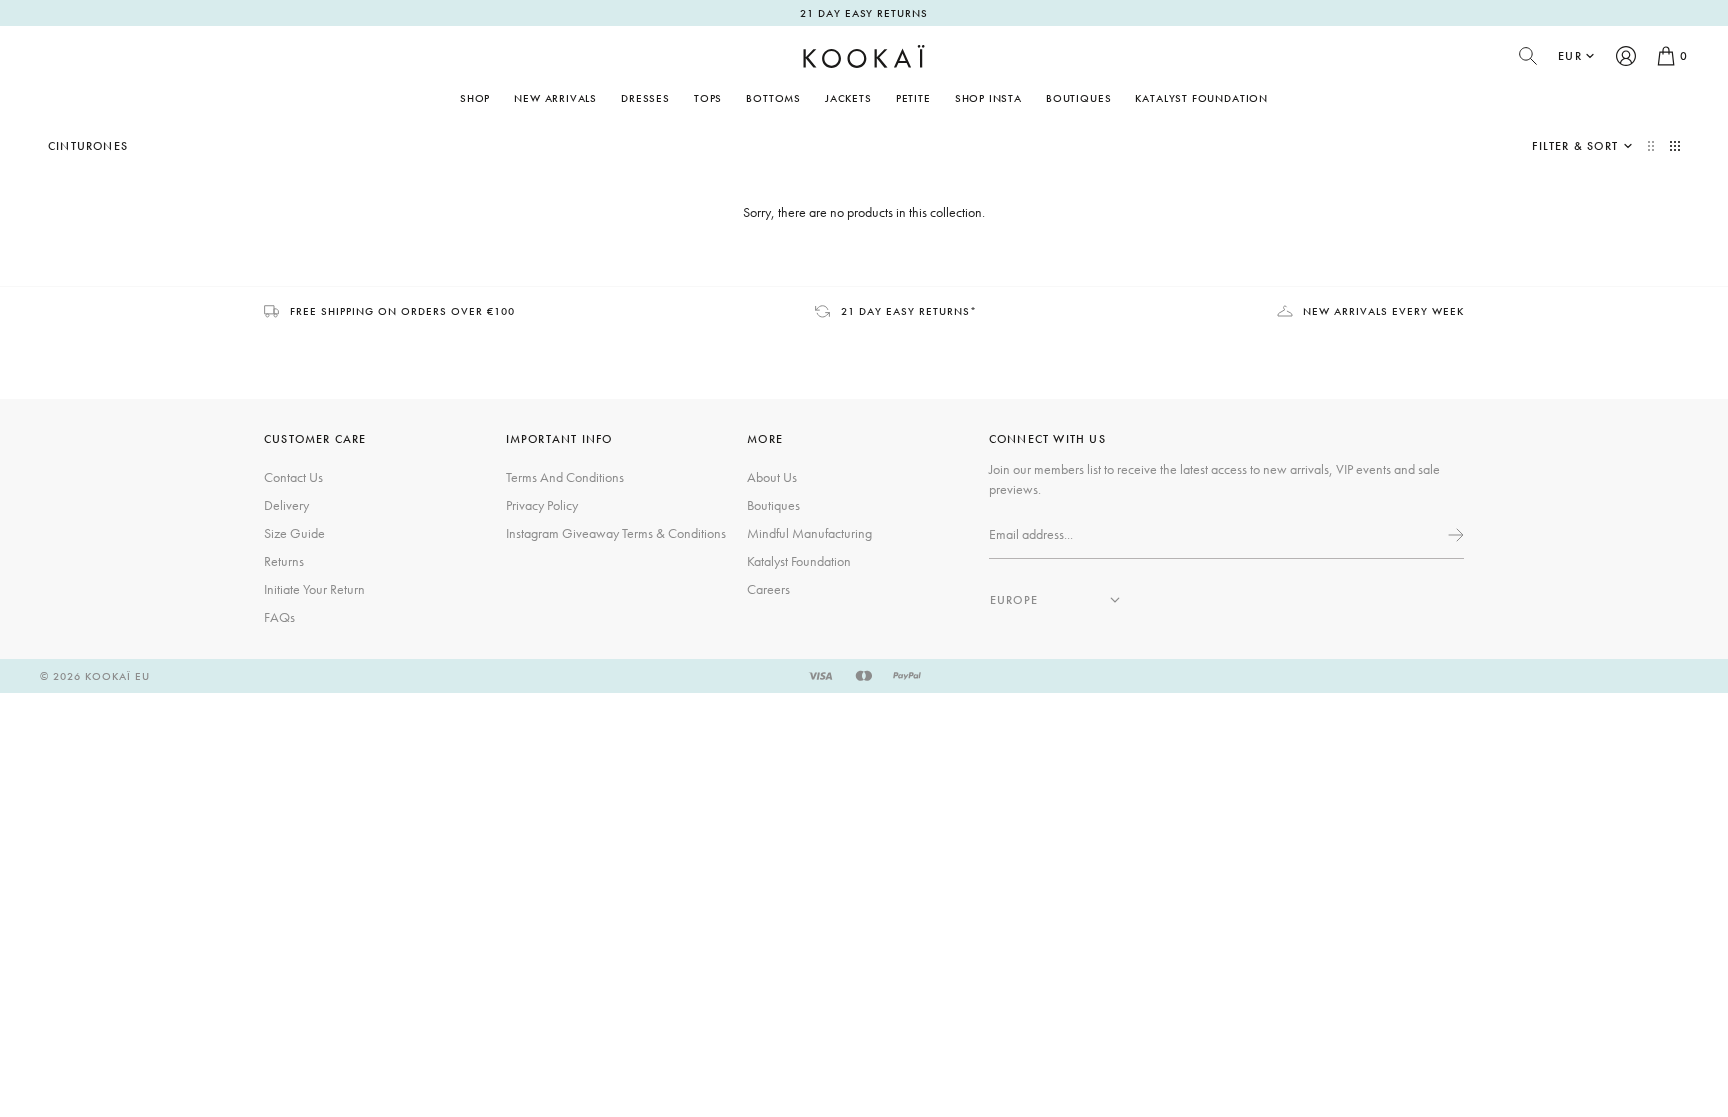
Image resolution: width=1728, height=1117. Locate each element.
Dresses (645, 98)
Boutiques (1078, 98)
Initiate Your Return (314, 589)
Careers (768, 589)
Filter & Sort (1575, 146)
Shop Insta (988, 98)
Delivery (286, 505)
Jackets (848, 98)
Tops (708, 98)
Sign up (1454, 535)
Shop (475, 98)
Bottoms (773, 98)
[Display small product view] (1675, 146)
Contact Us (293, 477)
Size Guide (294, 533)
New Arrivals (555, 98)
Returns (284, 561)
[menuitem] (555, 98)
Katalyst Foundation (1201, 98)
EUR (1570, 56)
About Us (772, 477)
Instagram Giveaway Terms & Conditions (616, 533)
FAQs (279, 617)
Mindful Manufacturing (809, 533)
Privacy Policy (542, 505)
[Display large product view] (1653, 146)
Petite (913, 98)
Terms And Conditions (565, 477)
